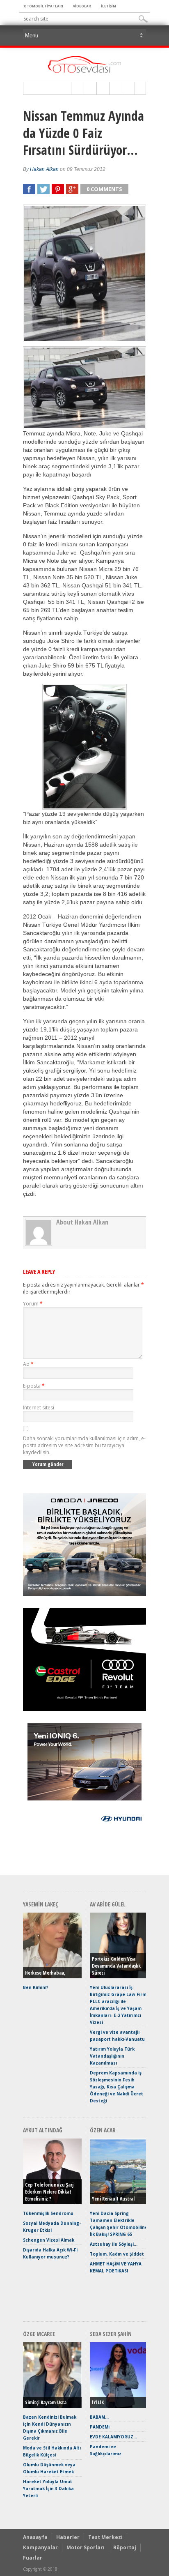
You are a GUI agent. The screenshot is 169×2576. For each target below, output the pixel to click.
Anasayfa (35, 2537)
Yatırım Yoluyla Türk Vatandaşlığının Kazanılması (112, 2056)
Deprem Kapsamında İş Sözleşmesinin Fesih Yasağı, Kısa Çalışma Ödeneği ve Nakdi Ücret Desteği (116, 2087)
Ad (28, 1364)
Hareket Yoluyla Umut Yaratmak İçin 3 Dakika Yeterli (48, 2489)
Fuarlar (33, 2558)
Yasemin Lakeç (41, 1904)
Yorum (33, 1304)
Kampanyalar (40, 2547)
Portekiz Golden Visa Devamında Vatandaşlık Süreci (116, 1966)
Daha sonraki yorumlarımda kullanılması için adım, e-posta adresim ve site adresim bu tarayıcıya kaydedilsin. (84, 1445)
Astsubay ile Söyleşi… (114, 2244)
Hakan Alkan (44, 169)
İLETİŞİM (108, 6)
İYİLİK (98, 2402)
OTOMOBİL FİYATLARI (43, 6)
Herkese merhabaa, (45, 1973)
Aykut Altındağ (43, 2130)
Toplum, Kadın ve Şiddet (117, 2254)
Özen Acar (103, 2130)
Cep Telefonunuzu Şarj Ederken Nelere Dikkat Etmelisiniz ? (49, 2192)
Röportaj (125, 2547)
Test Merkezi (105, 2537)
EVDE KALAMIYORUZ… (113, 2437)
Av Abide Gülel (108, 1904)
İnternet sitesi (39, 1408)
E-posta (34, 1386)
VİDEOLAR (82, 6)
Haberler (68, 2537)
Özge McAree (39, 2334)
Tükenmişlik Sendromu (48, 2213)
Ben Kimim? (36, 1987)
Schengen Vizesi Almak (49, 2240)
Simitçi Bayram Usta (46, 2402)
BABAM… (99, 2417)
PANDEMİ (100, 2427)
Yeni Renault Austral (113, 2199)
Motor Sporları (86, 2547)
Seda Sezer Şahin (111, 2334)
